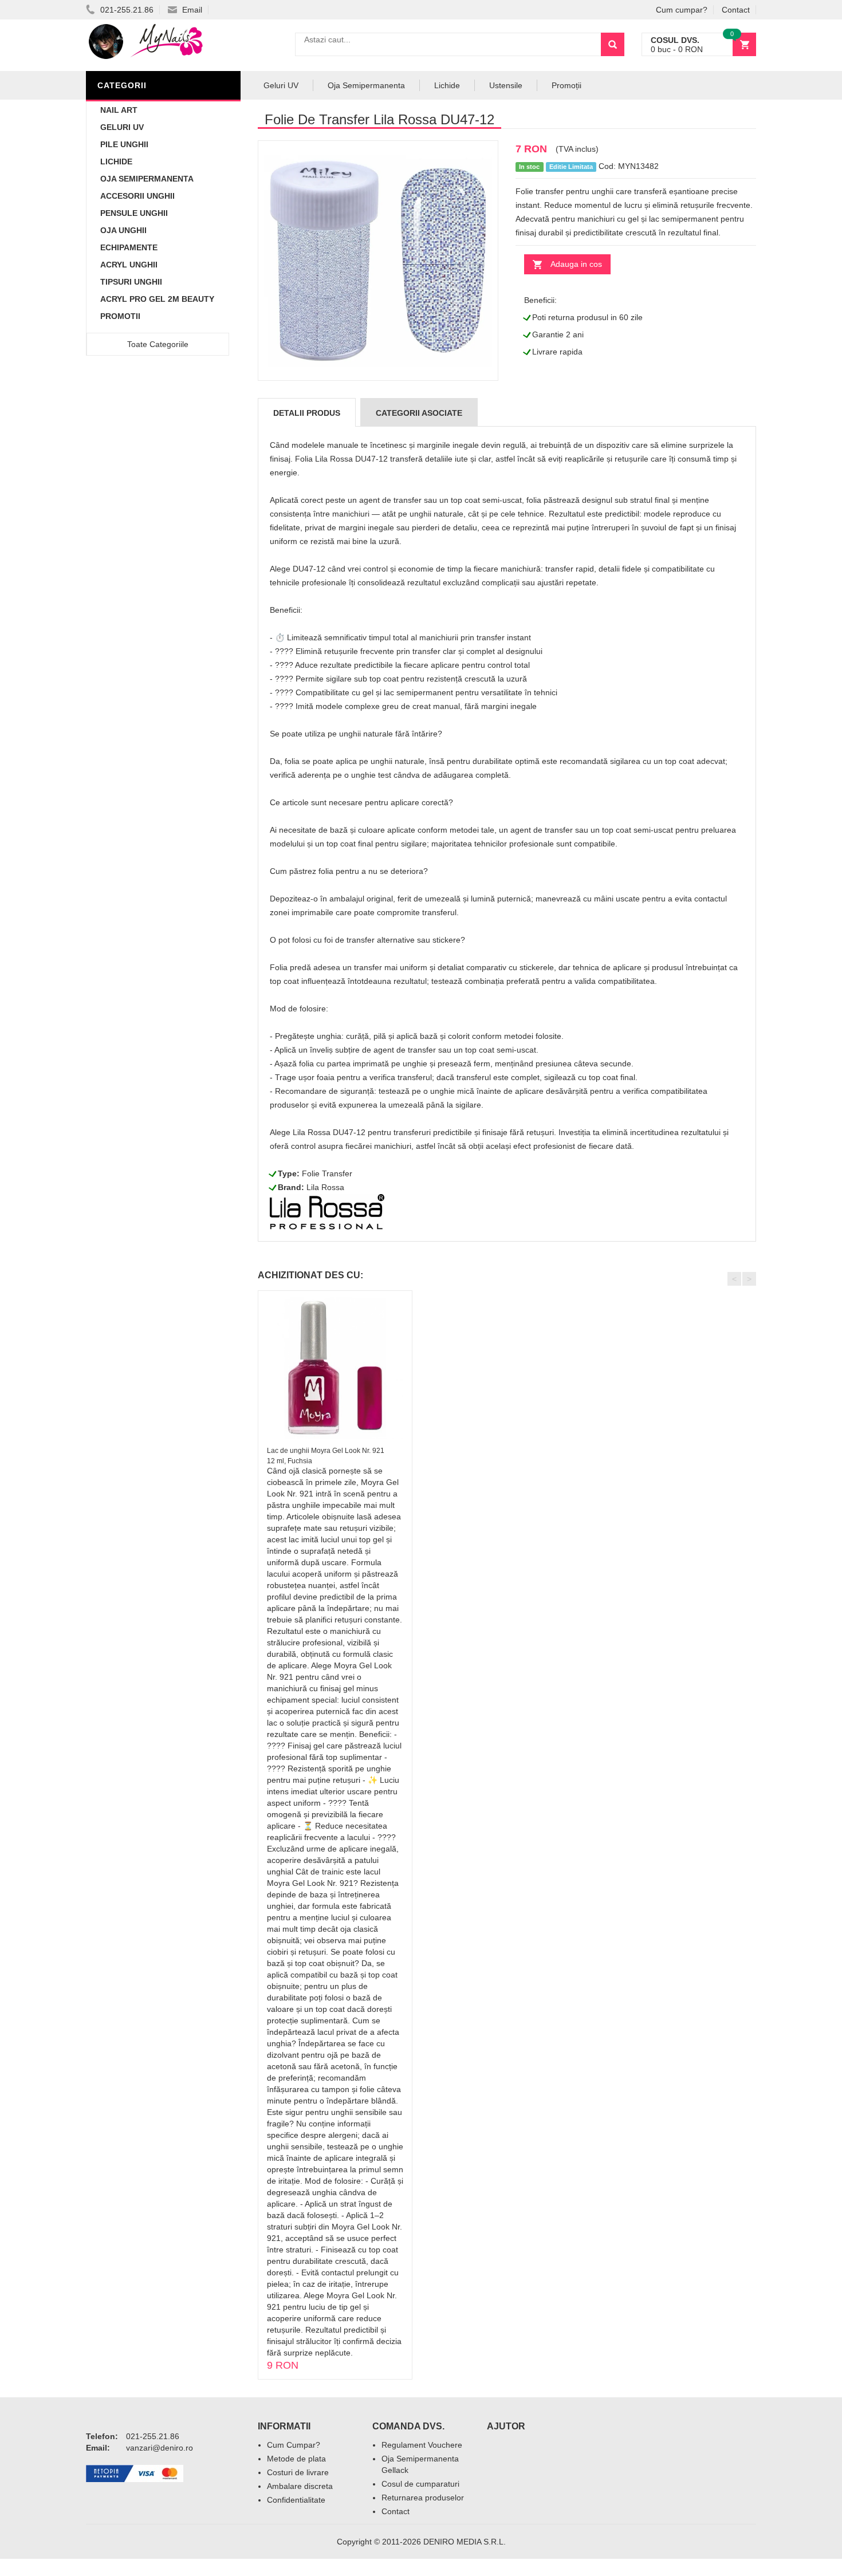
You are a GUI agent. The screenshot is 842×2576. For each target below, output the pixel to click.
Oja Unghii (123, 230)
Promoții (566, 85)
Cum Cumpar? (294, 2445)
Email (191, 10)
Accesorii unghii (137, 196)
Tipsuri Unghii (131, 282)
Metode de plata (296, 2459)
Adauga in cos (576, 264)
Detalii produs (307, 413)
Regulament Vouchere (422, 2445)
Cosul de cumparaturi (420, 2484)
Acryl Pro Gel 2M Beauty (157, 299)
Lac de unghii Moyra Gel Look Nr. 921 (326, 1451)
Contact (736, 10)
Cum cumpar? (682, 10)
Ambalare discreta (300, 2486)
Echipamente (129, 247)
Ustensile (506, 85)
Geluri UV (122, 127)
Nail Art (119, 110)
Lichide (116, 162)
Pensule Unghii (134, 213)
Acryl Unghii (129, 265)
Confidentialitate (296, 2500)
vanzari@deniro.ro (160, 2448)
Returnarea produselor (423, 2498)
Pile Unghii (124, 144)
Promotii (120, 316)
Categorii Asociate (419, 413)
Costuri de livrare (298, 2472)
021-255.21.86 (126, 10)
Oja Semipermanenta (147, 179)
